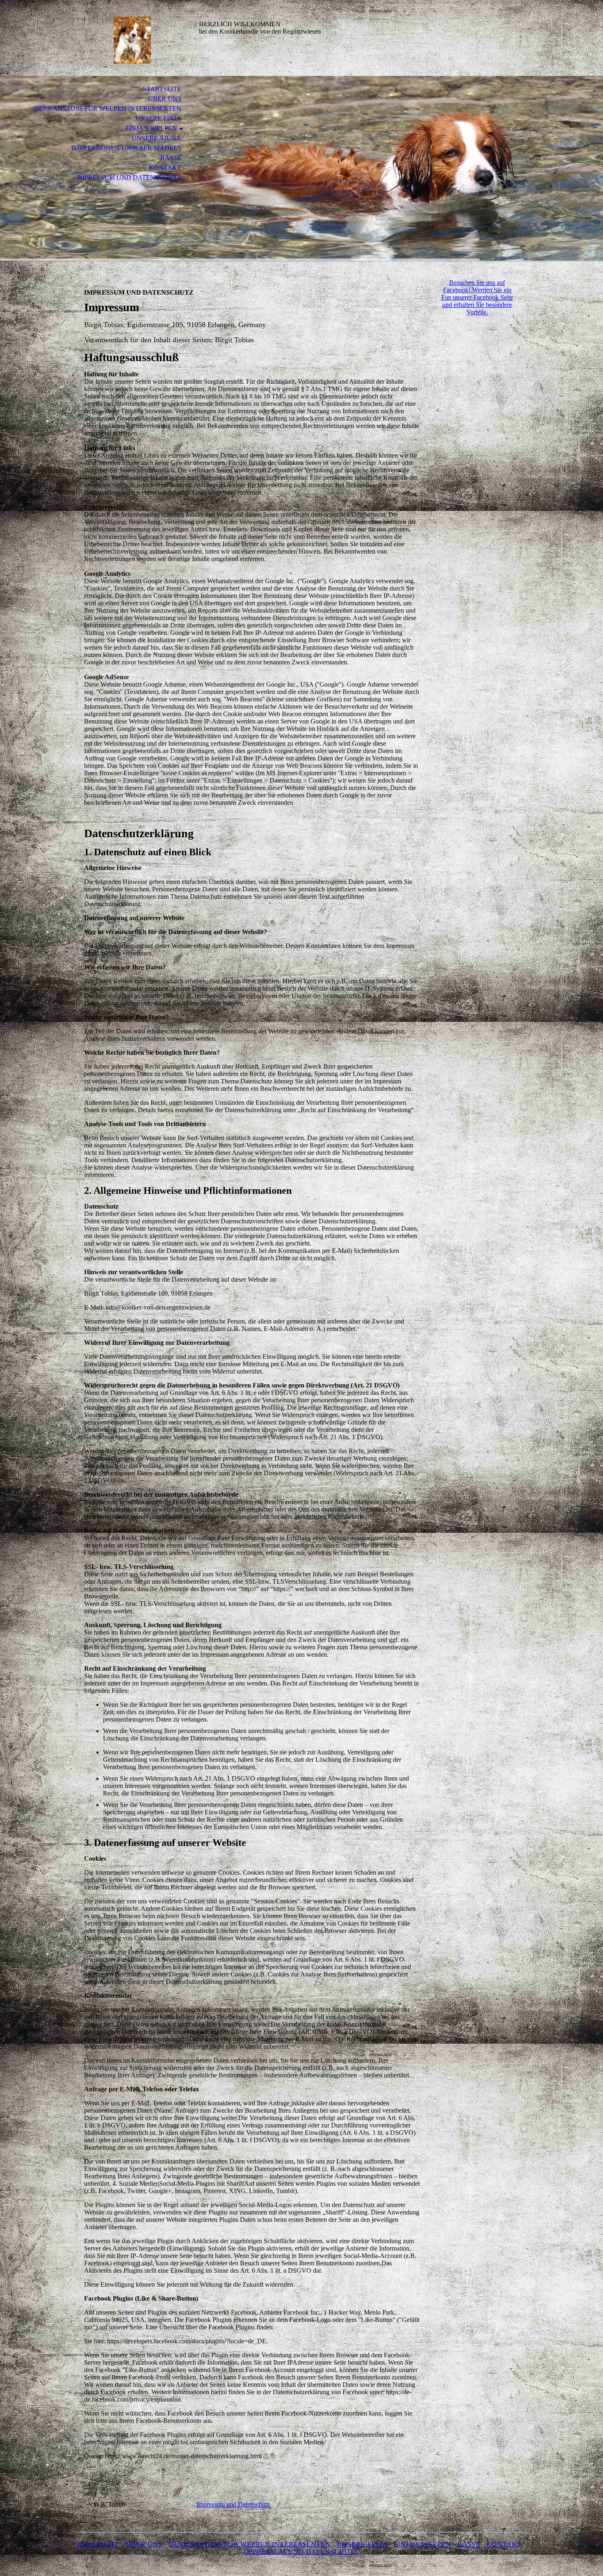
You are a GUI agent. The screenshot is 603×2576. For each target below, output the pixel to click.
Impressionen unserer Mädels (126, 148)
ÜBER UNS (165, 99)
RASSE (171, 158)
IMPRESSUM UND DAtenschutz (301, 2552)
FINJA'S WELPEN (151, 128)
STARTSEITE (162, 89)
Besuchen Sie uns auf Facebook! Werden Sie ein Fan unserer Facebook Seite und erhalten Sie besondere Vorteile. (477, 297)
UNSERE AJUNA (156, 138)
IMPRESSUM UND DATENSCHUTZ (129, 177)
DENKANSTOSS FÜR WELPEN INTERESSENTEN (108, 109)
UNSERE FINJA (158, 118)
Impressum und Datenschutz (233, 2504)
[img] (131, 40)
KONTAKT (165, 168)
